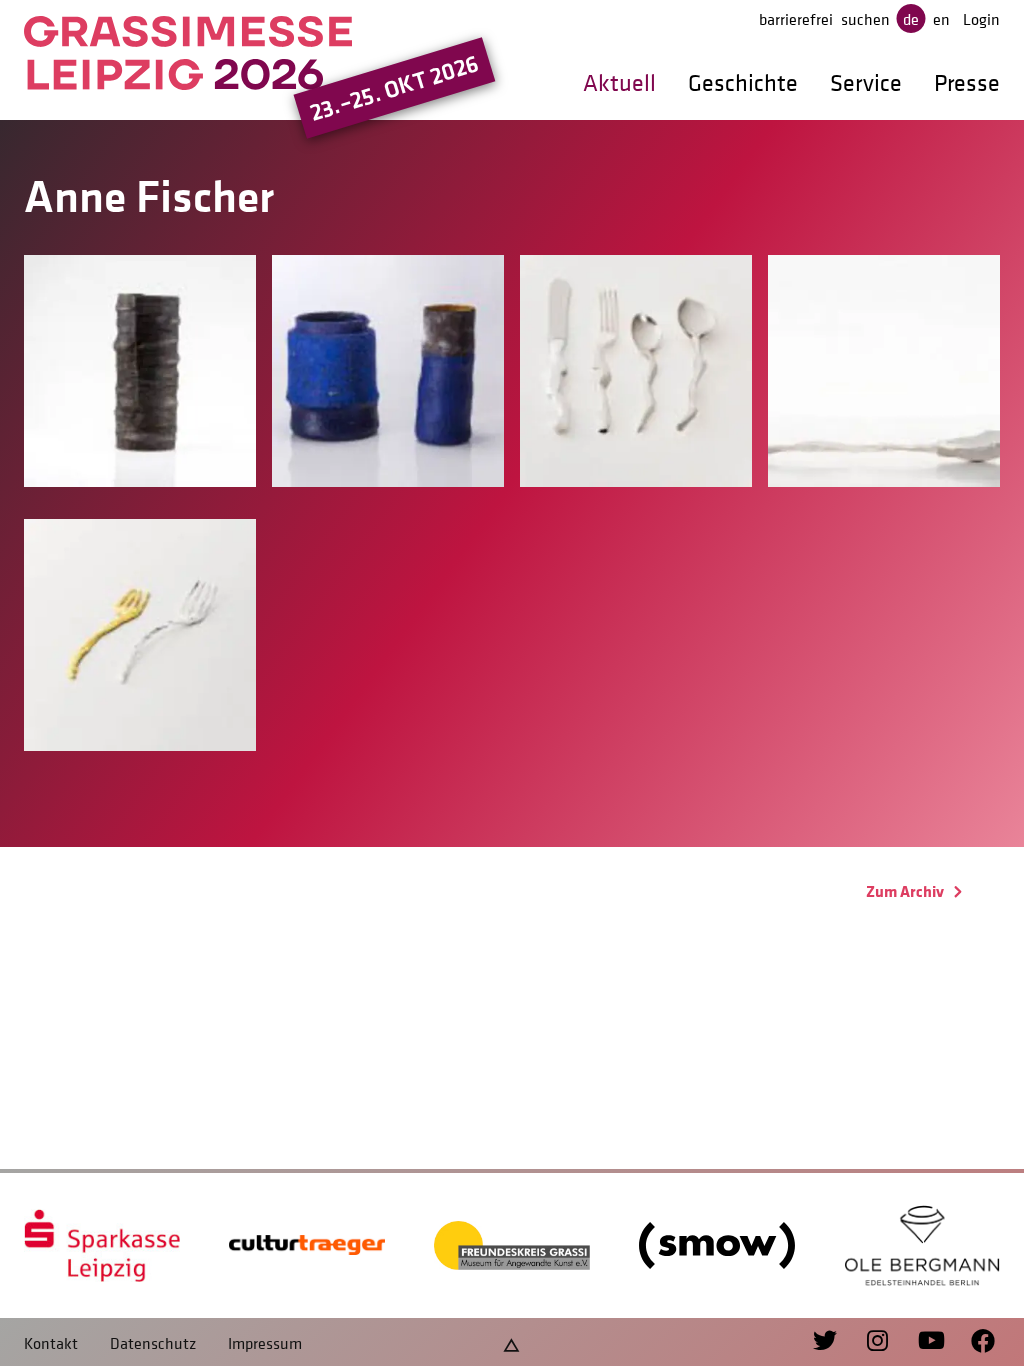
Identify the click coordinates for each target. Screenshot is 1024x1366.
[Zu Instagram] (868, 1342)
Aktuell (619, 82)
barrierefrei (796, 19)
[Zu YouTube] (920, 1342)
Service (866, 82)
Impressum (265, 1343)
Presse (967, 82)
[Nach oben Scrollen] (512, 1342)
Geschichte (743, 82)
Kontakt (51, 1343)
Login (981, 19)
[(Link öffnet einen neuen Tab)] (102, 1245)
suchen (865, 19)
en (941, 19)
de (911, 19)
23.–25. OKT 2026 (394, 87)
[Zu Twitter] (827, 1342)
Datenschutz (153, 1343)
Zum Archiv (906, 891)
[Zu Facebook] (973, 1342)
